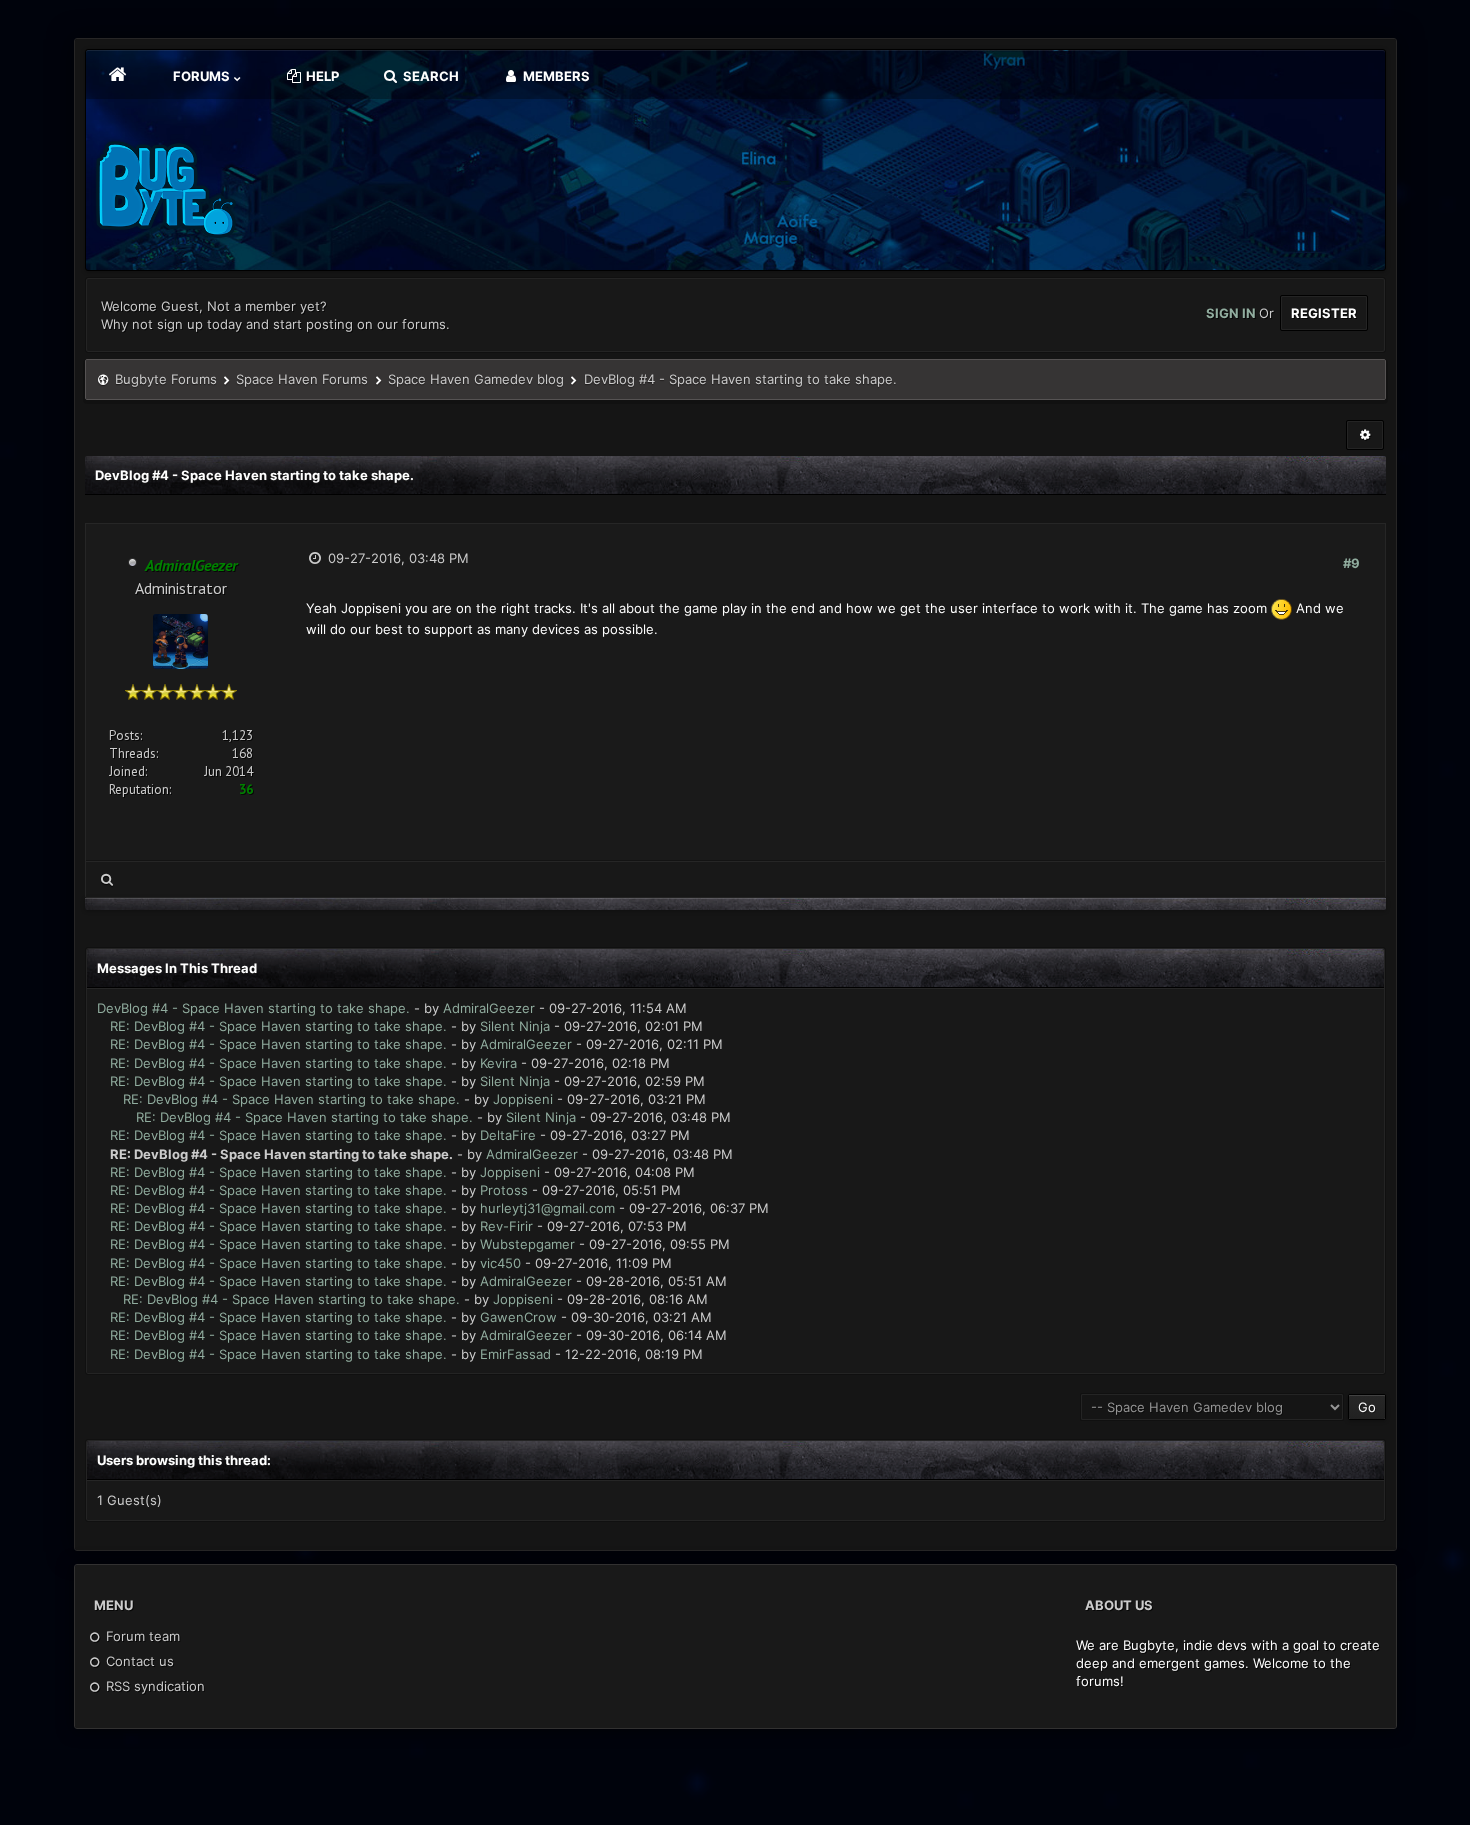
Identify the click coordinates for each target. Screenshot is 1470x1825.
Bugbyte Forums (166, 379)
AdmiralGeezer (489, 1008)
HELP (321, 76)
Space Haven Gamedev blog (476, 379)
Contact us (138, 1661)
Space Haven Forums (302, 379)
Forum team (141, 1636)
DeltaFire (508, 1135)
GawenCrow (518, 1317)
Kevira (498, 1063)
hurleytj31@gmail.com (547, 1208)
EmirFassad (515, 1354)
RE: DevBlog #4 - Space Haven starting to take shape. (278, 1026)
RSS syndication (153, 1686)
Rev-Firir (506, 1226)
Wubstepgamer (527, 1244)
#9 (1351, 563)
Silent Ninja (515, 1026)
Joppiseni (523, 1099)
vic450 (500, 1263)
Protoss (504, 1190)
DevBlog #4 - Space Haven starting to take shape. (253, 1008)
